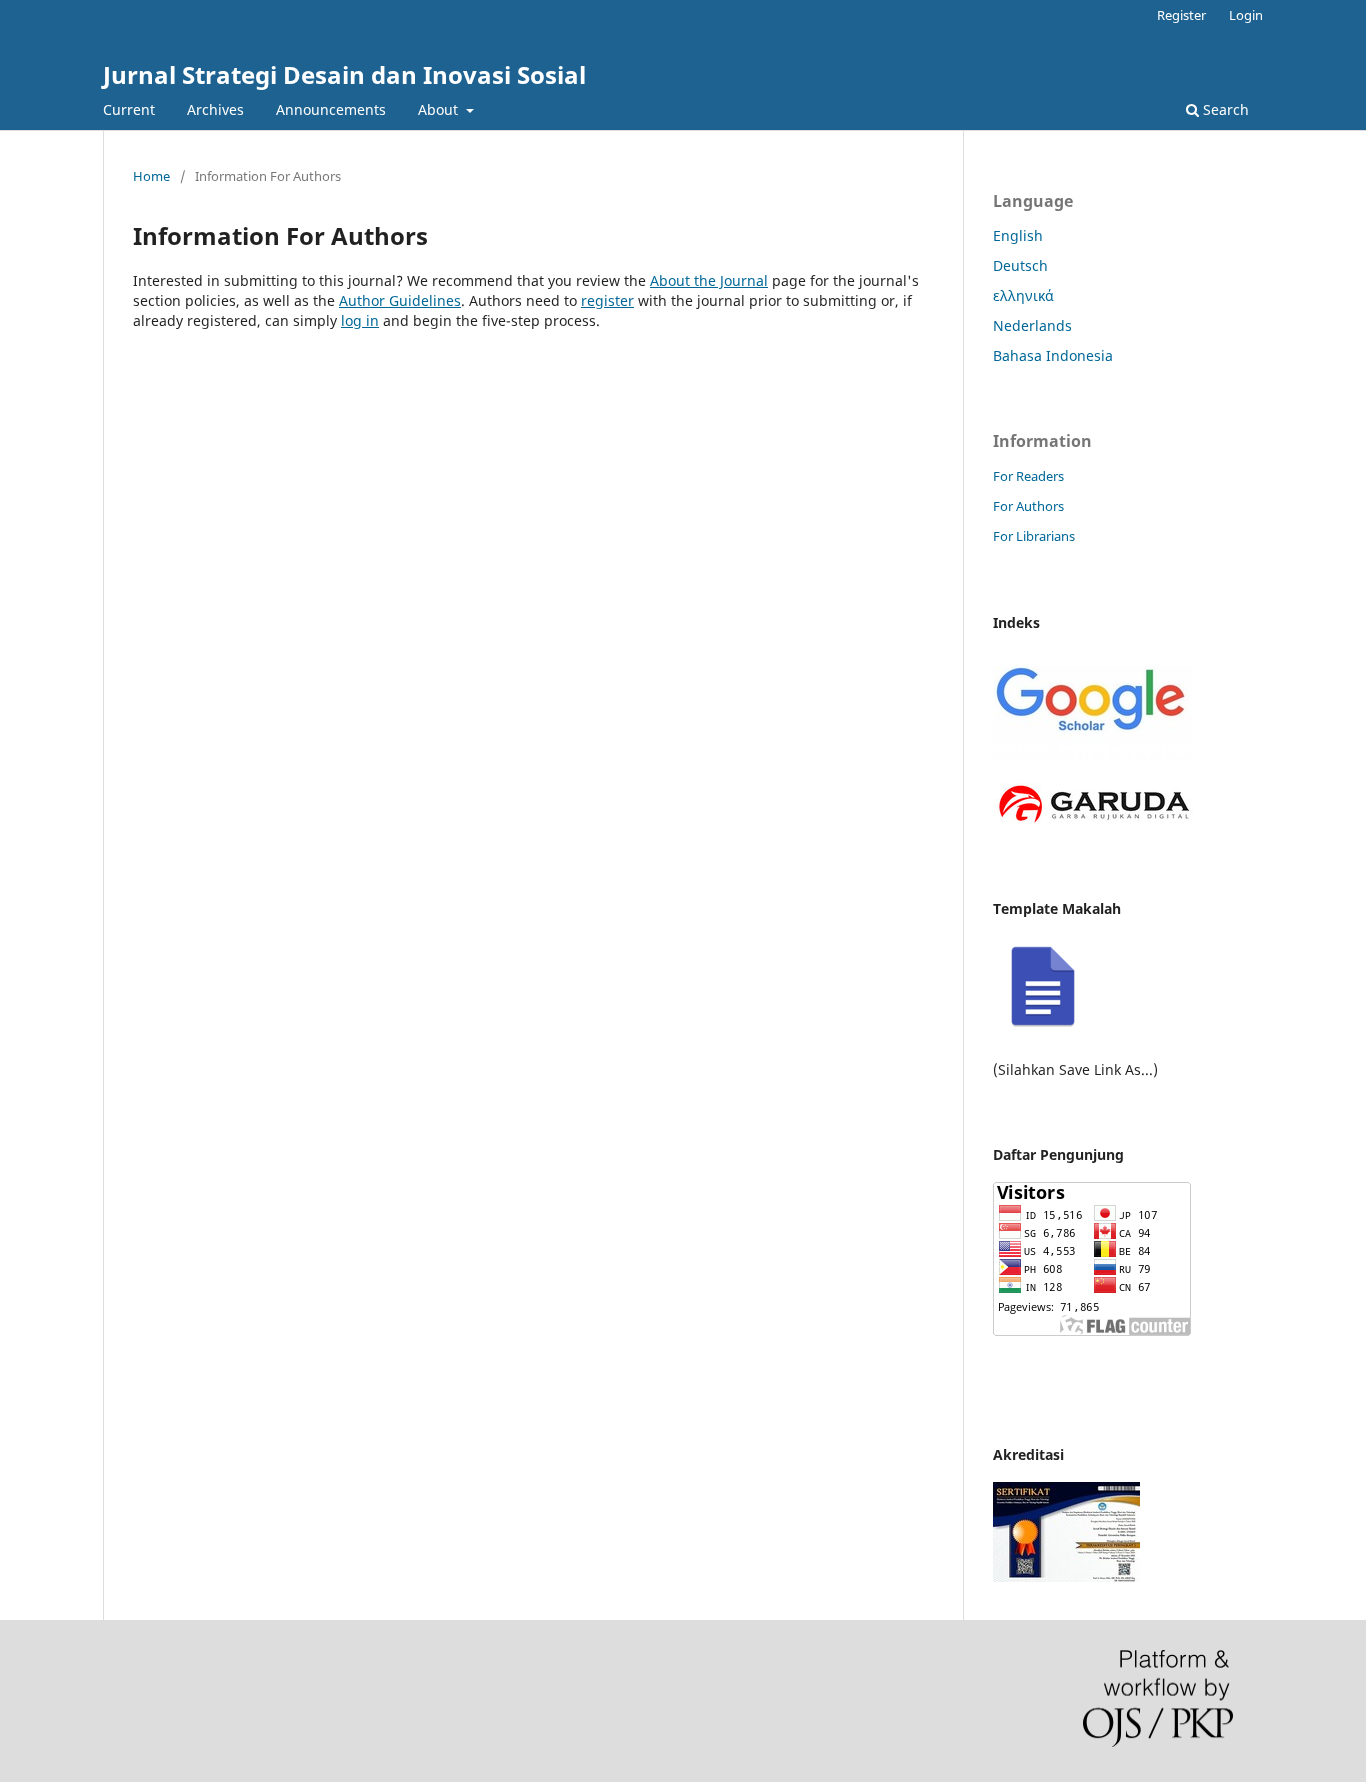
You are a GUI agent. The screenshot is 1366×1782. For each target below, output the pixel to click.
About (440, 109)
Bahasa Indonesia (1053, 355)
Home (151, 176)
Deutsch (1020, 265)
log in (360, 320)
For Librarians (1034, 536)
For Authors (1028, 506)
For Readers (1028, 476)
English (1018, 235)
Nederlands (1032, 325)
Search (1224, 109)
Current (129, 109)
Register (1181, 15)
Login (1246, 15)
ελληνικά (1023, 295)
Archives (215, 109)
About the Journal (709, 280)
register (607, 300)
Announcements (331, 109)
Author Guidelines (400, 300)
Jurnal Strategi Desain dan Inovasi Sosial (344, 74)
